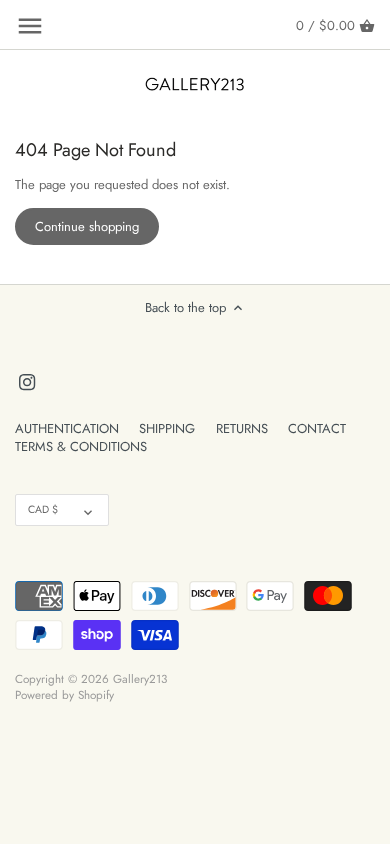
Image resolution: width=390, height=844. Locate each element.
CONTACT (317, 428)
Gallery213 (140, 678)
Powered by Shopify (64, 694)
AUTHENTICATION (67, 428)
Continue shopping (87, 226)
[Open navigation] (30, 26)
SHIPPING (167, 428)
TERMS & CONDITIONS (81, 446)
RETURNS (242, 428)
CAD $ (43, 509)
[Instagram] (27, 381)
